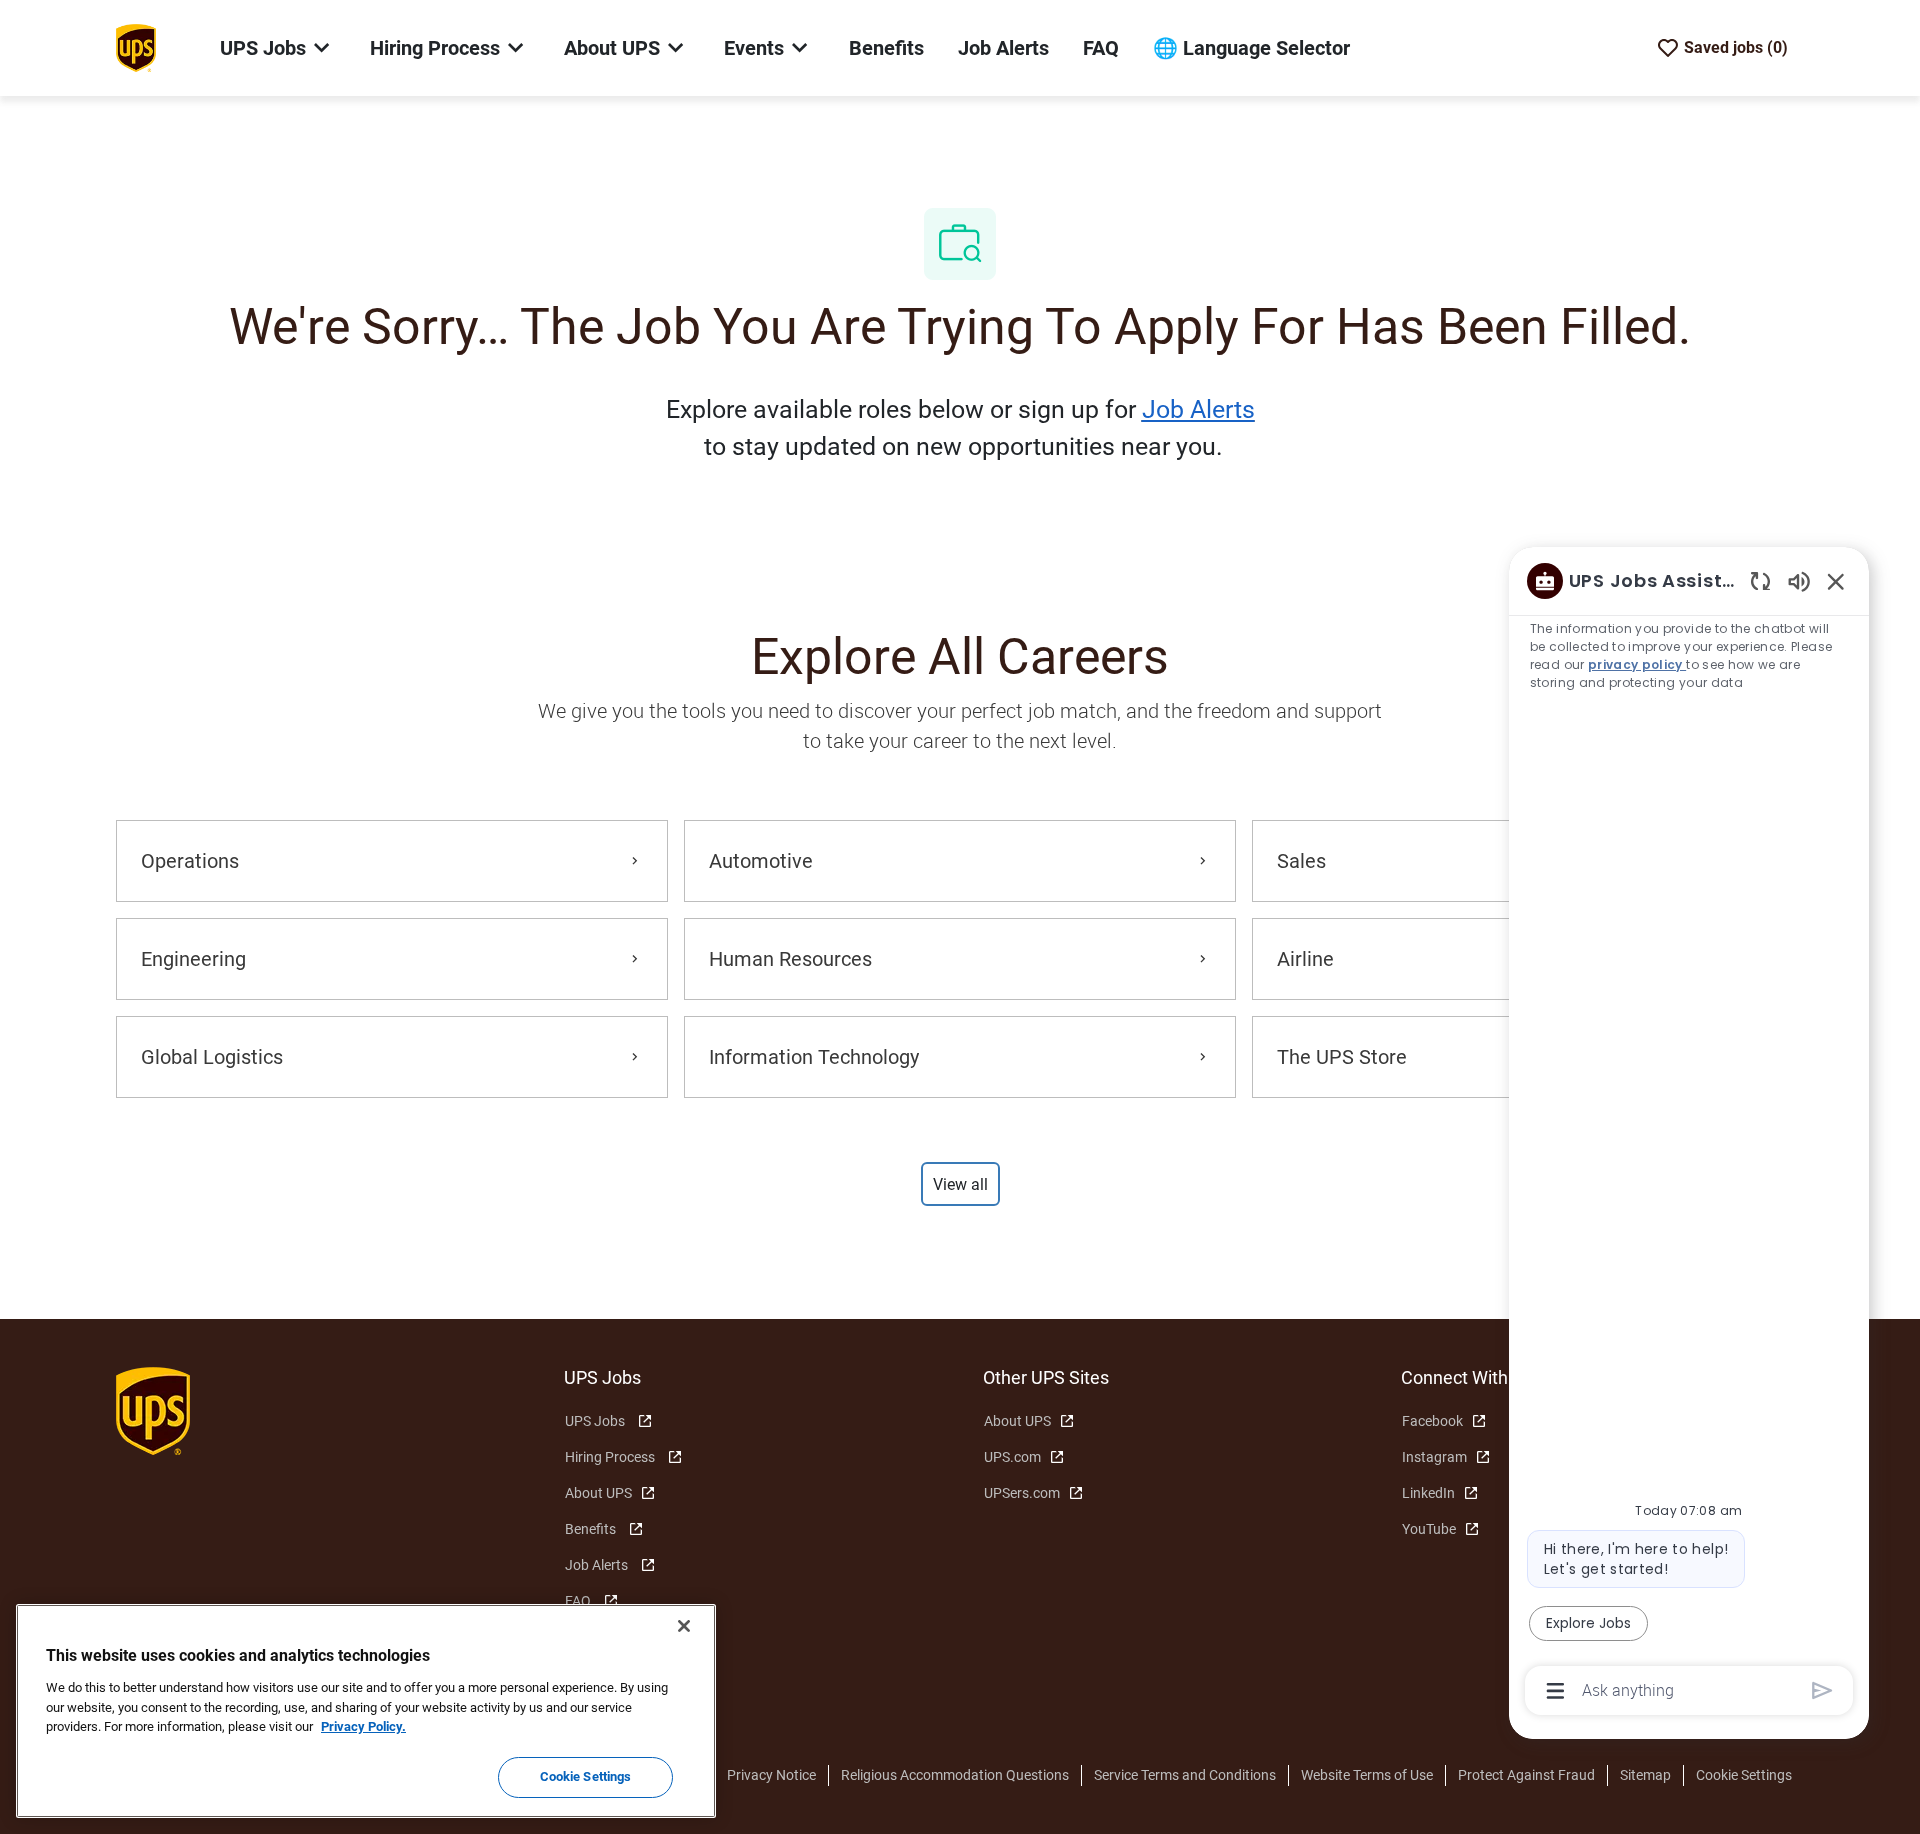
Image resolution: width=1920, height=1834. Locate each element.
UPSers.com (1022, 1493)
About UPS (598, 1493)
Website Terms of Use (1367, 1775)
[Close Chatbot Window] (1836, 581)
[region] (1689, 1134)
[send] (1822, 1690)
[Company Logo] (136, 47)
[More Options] (1555, 1691)
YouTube (1429, 1529)
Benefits (886, 48)
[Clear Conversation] (1760, 580)
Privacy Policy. (363, 1726)
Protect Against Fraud (1526, 1775)
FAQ (1101, 48)
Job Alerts (1003, 48)
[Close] (684, 1626)
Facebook (1432, 1421)
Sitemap (1645, 1775)
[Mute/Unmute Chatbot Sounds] (1799, 580)
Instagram (1434, 1457)
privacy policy (1637, 664)
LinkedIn (1428, 1493)
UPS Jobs (595, 1421)
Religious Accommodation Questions (955, 1775)
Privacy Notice (771, 1775)
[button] (960, 1184)
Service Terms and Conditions (1185, 1775)
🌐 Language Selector (1251, 48)
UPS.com (1012, 1457)
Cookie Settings (1744, 1775)
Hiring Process (610, 1457)
